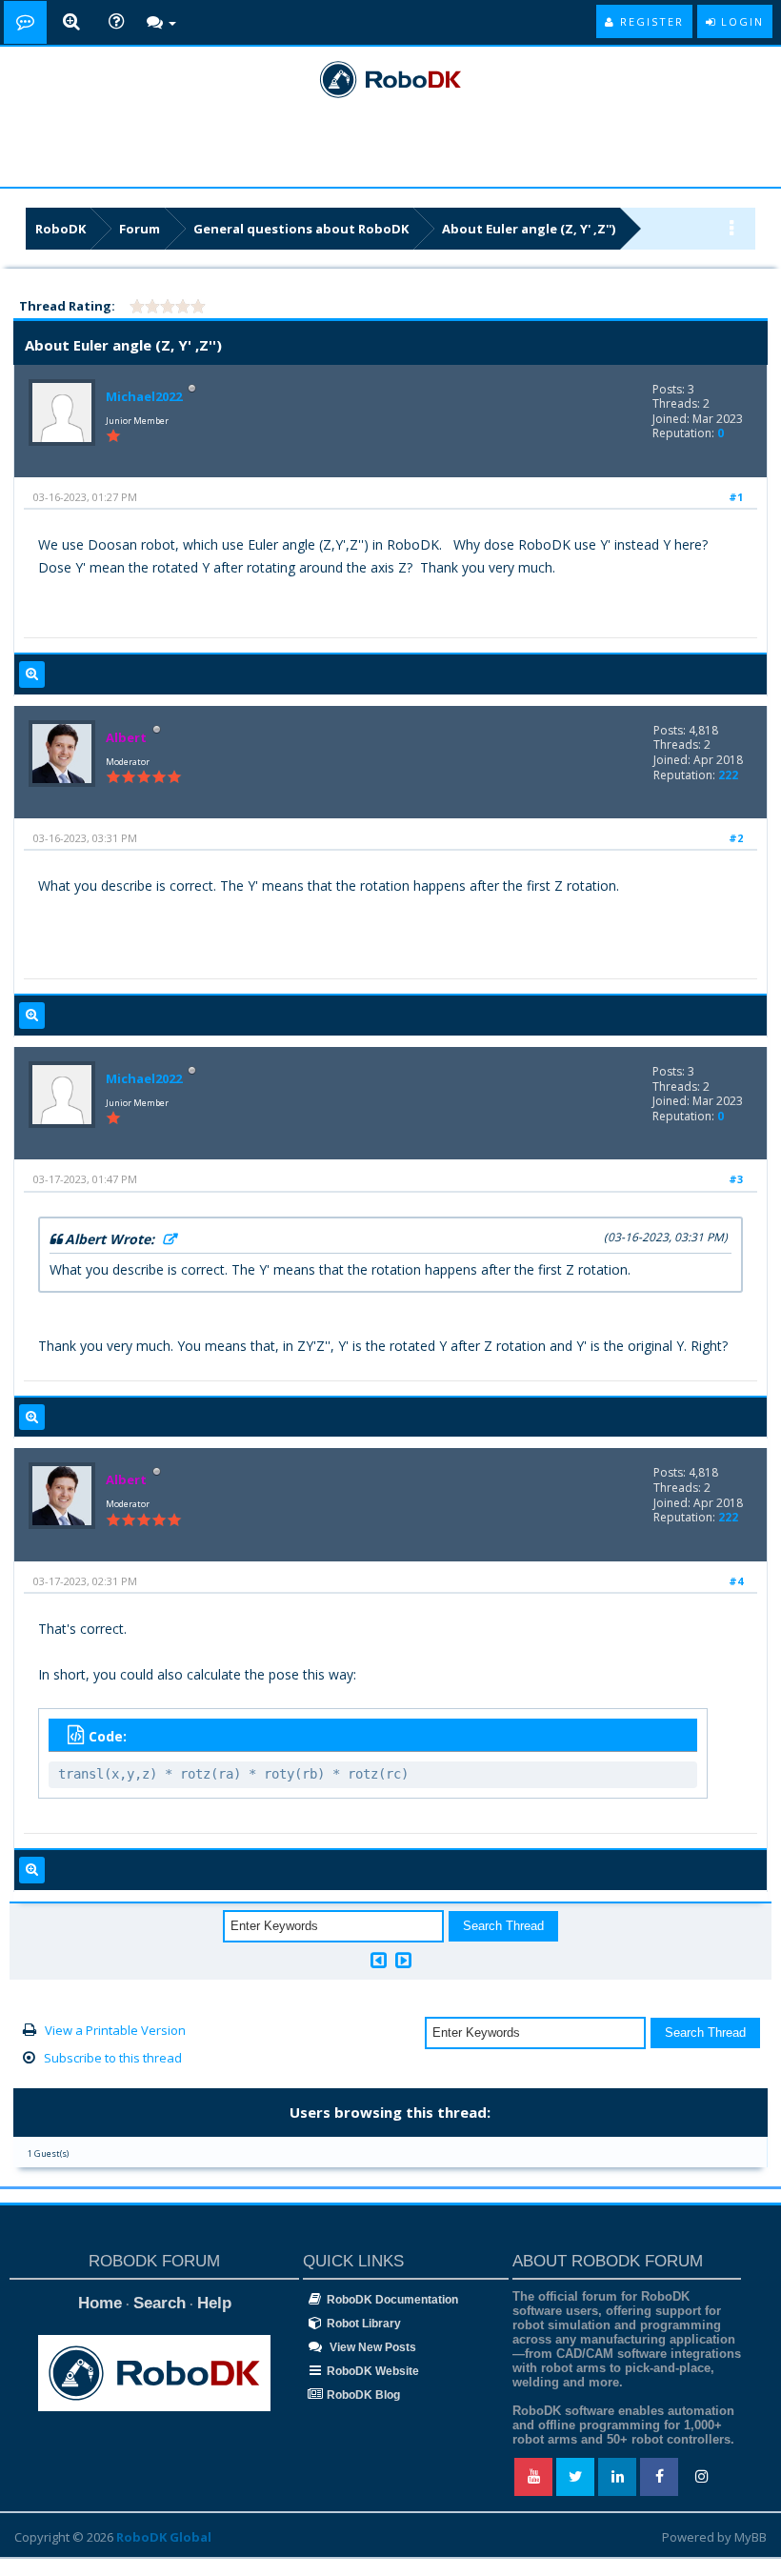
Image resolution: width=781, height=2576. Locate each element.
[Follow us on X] (575, 2477)
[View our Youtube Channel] (533, 2477)
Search (160, 2303)
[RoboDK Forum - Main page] (25, 22)
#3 (736, 1179)
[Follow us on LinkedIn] (617, 2477)
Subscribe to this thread (113, 2058)
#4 (736, 1581)
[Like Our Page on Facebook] (659, 2477)
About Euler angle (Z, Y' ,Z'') (529, 229)
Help (214, 2303)
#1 (736, 497)
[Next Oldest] (379, 1960)
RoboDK (60, 229)
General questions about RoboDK (301, 229)
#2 (736, 838)
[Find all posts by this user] (32, 674)
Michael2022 (144, 396)
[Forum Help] (116, 22)
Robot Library (364, 2324)
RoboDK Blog (363, 2395)
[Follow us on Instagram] (701, 2477)
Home (100, 2303)
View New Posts (371, 2347)
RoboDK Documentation (392, 2300)
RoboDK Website (373, 2371)
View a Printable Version (115, 2030)
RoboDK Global (164, 2537)
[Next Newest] (403, 1960)
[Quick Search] (71, 22)
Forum (140, 229)
